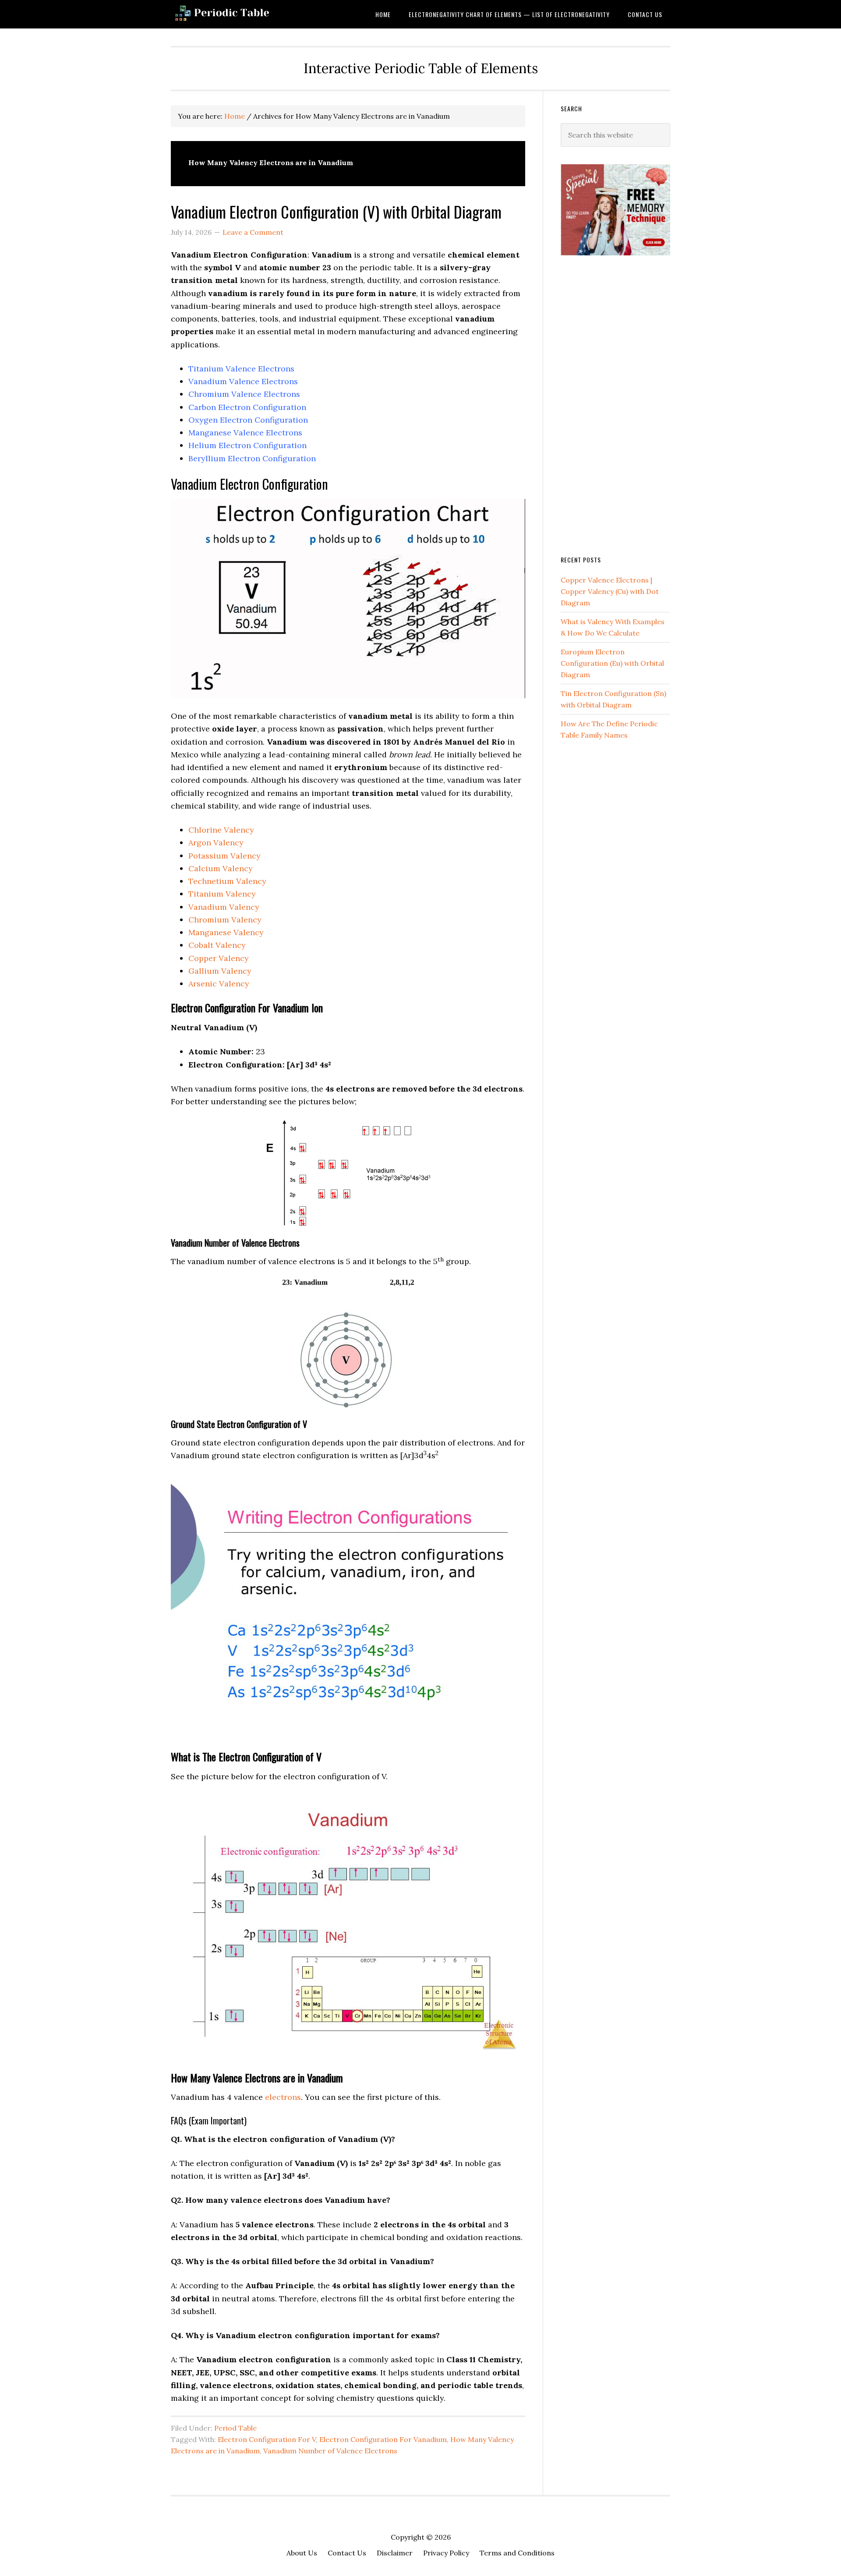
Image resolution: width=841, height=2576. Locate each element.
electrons (283, 2097)
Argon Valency (216, 843)
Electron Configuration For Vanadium (383, 2439)
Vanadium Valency (224, 907)
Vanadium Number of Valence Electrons (330, 2451)
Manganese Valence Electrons (245, 433)
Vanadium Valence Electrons (243, 381)
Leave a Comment (253, 232)
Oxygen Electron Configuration (248, 420)
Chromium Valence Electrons (244, 394)
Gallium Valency (220, 971)
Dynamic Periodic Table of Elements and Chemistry (241, 14)
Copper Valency (219, 958)
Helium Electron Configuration (247, 445)
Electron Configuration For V (267, 2439)
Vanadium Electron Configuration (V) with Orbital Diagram (336, 211)
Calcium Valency (221, 868)
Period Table (235, 2428)
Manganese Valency (226, 932)
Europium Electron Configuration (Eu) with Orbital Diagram (612, 663)
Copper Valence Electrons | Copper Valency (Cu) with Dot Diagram (610, 591)
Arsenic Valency (219, 984)
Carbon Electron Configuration (247, 407)
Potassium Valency (224, 856)
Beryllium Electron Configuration (252, 458)
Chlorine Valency (221, 830)
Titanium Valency (222, 894)
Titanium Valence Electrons (241, 369)
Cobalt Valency (217, 945)
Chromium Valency (225, 920)
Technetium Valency (227, 881)
